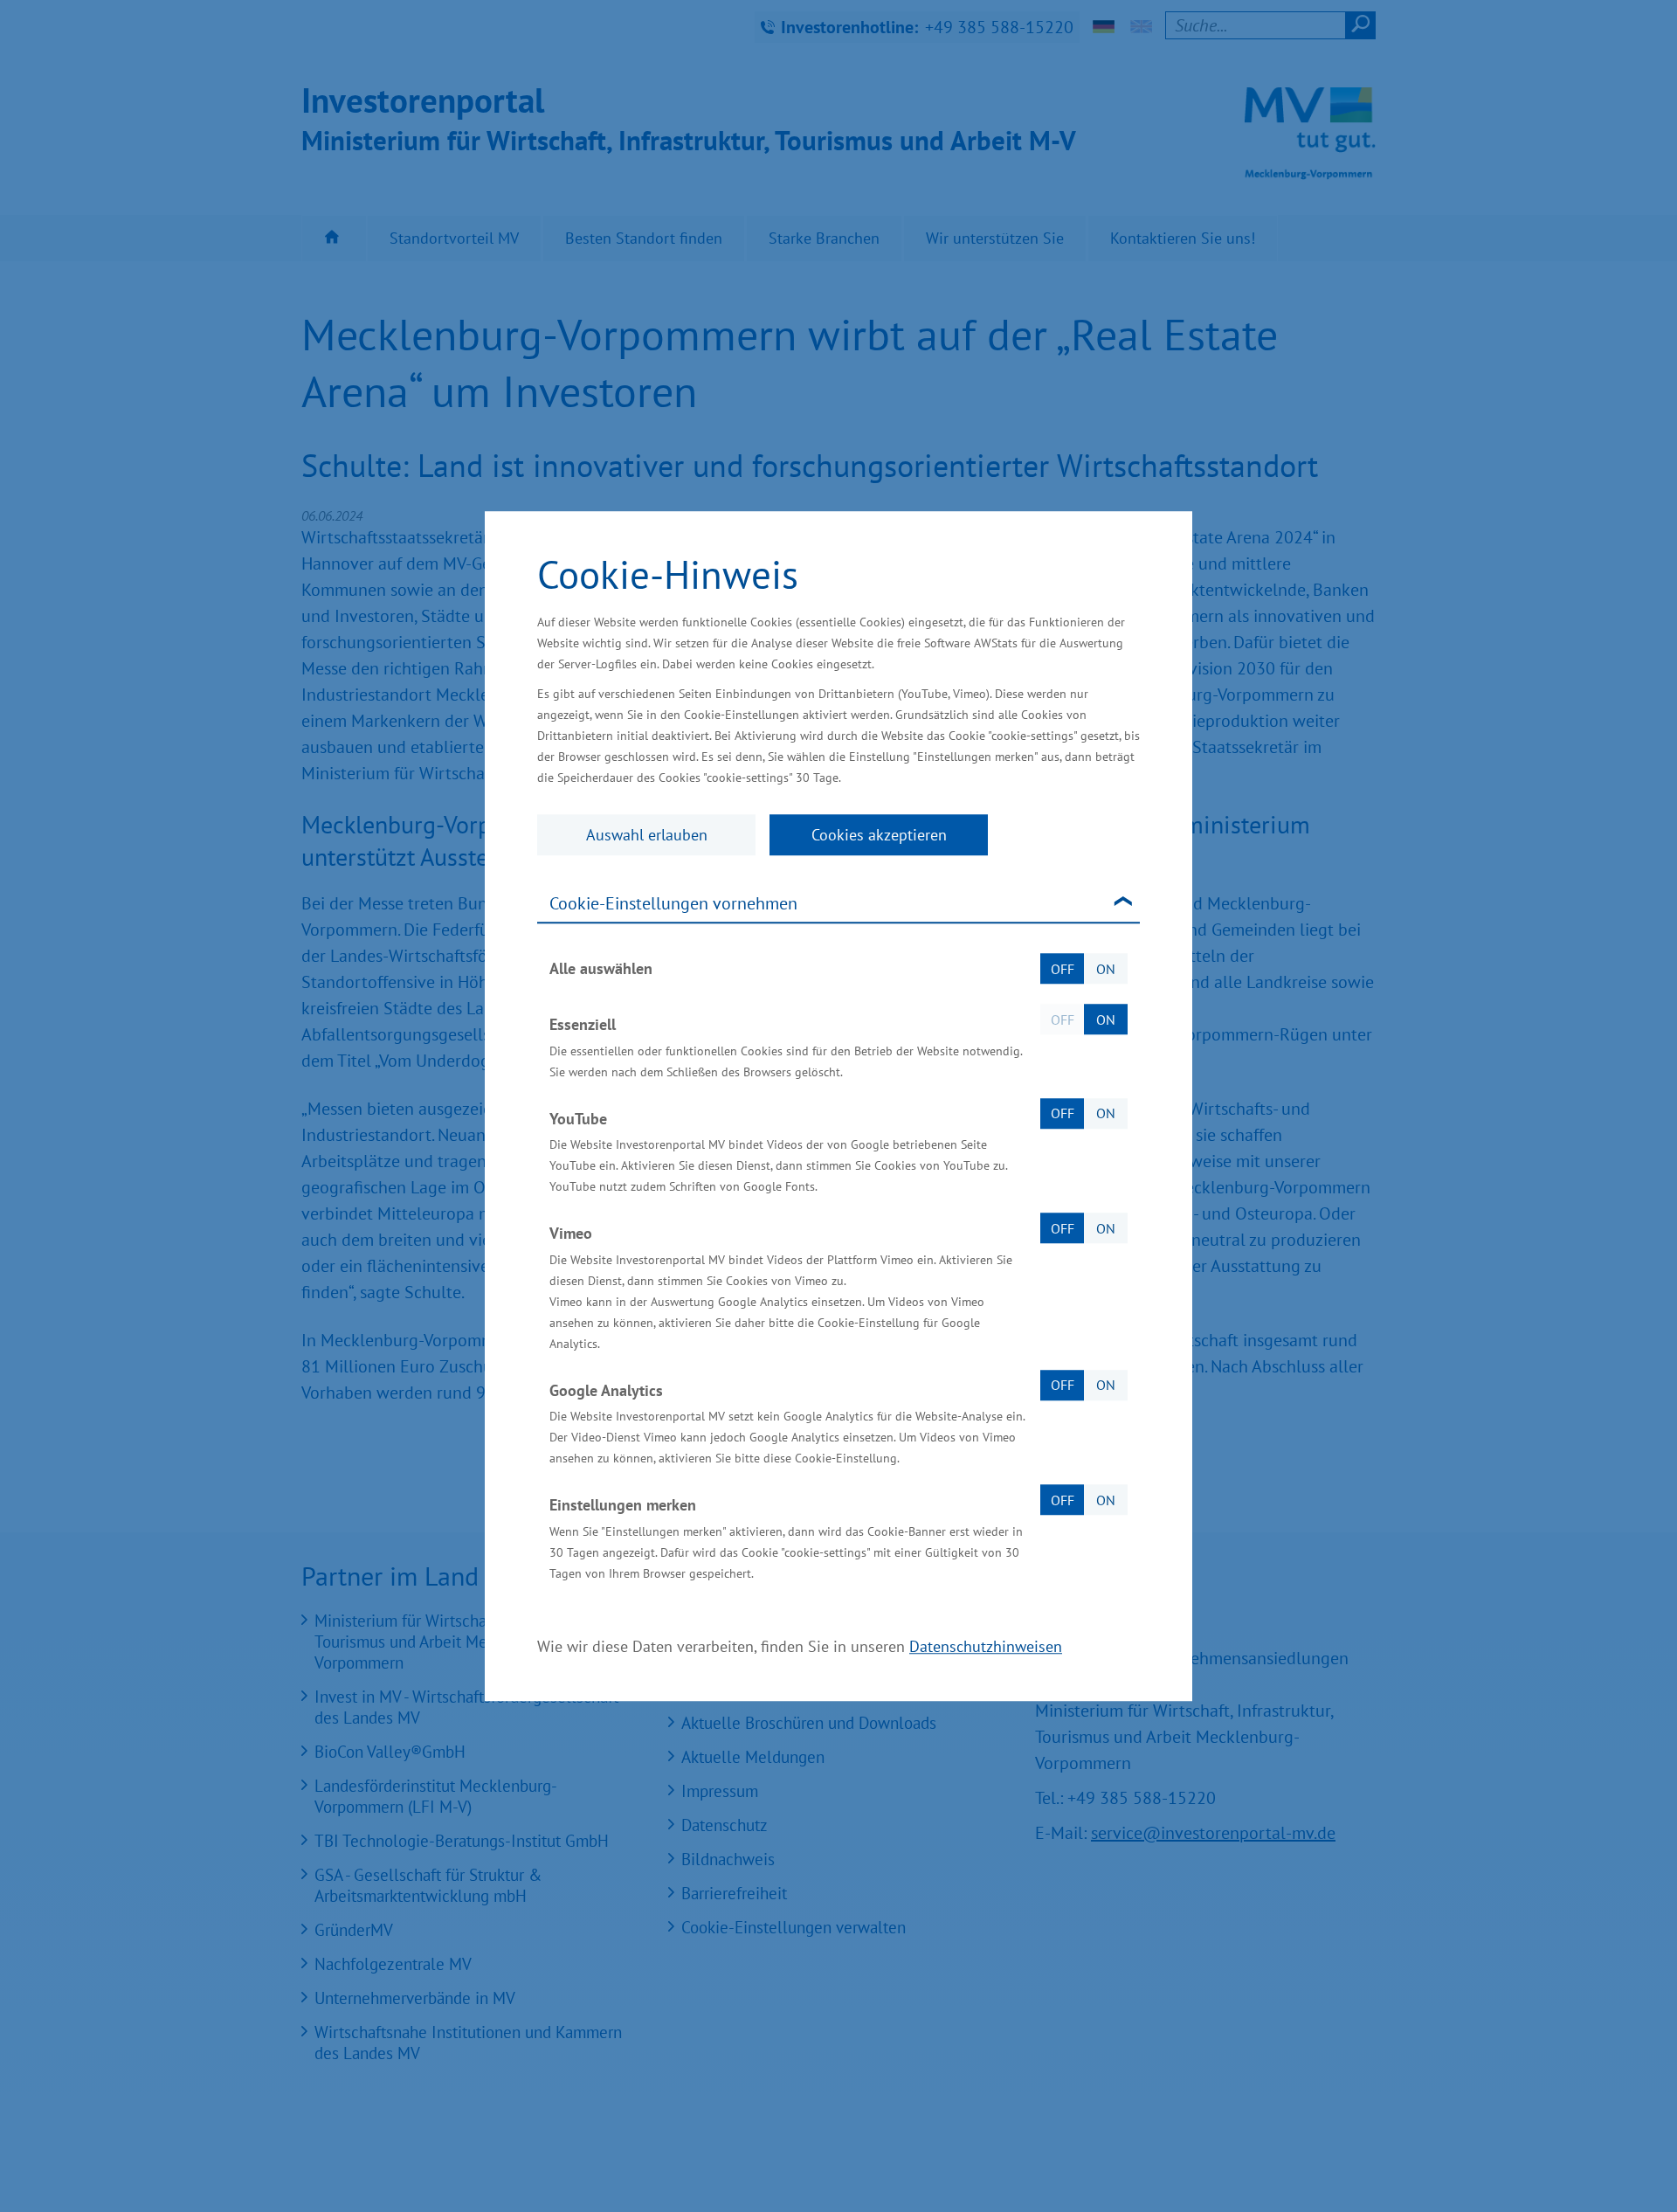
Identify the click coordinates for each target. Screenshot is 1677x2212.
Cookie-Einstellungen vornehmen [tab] (673, 903)
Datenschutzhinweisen (986, 1646)
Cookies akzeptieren (879, 835)
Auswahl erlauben (647, 835)
